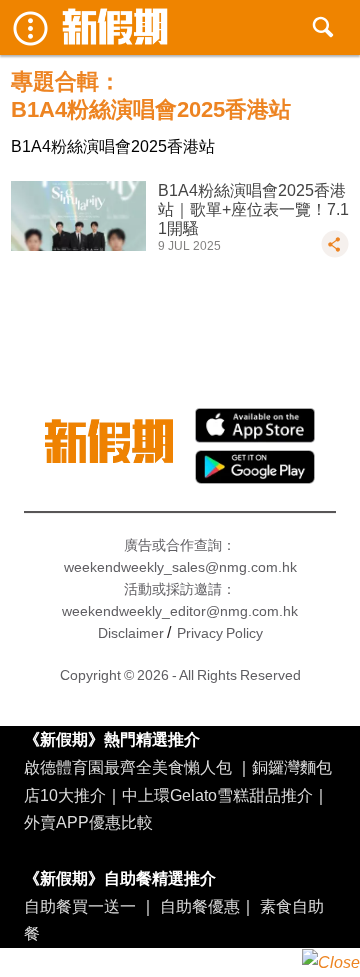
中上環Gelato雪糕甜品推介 (217, 795)
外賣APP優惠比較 (88, 822)
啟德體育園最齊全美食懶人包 (128, 767)
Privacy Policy (220, 633)
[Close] (331, 962)
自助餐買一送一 (80, 906)
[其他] (335, 253)
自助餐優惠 (200, 906)
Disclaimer (131, 633)
